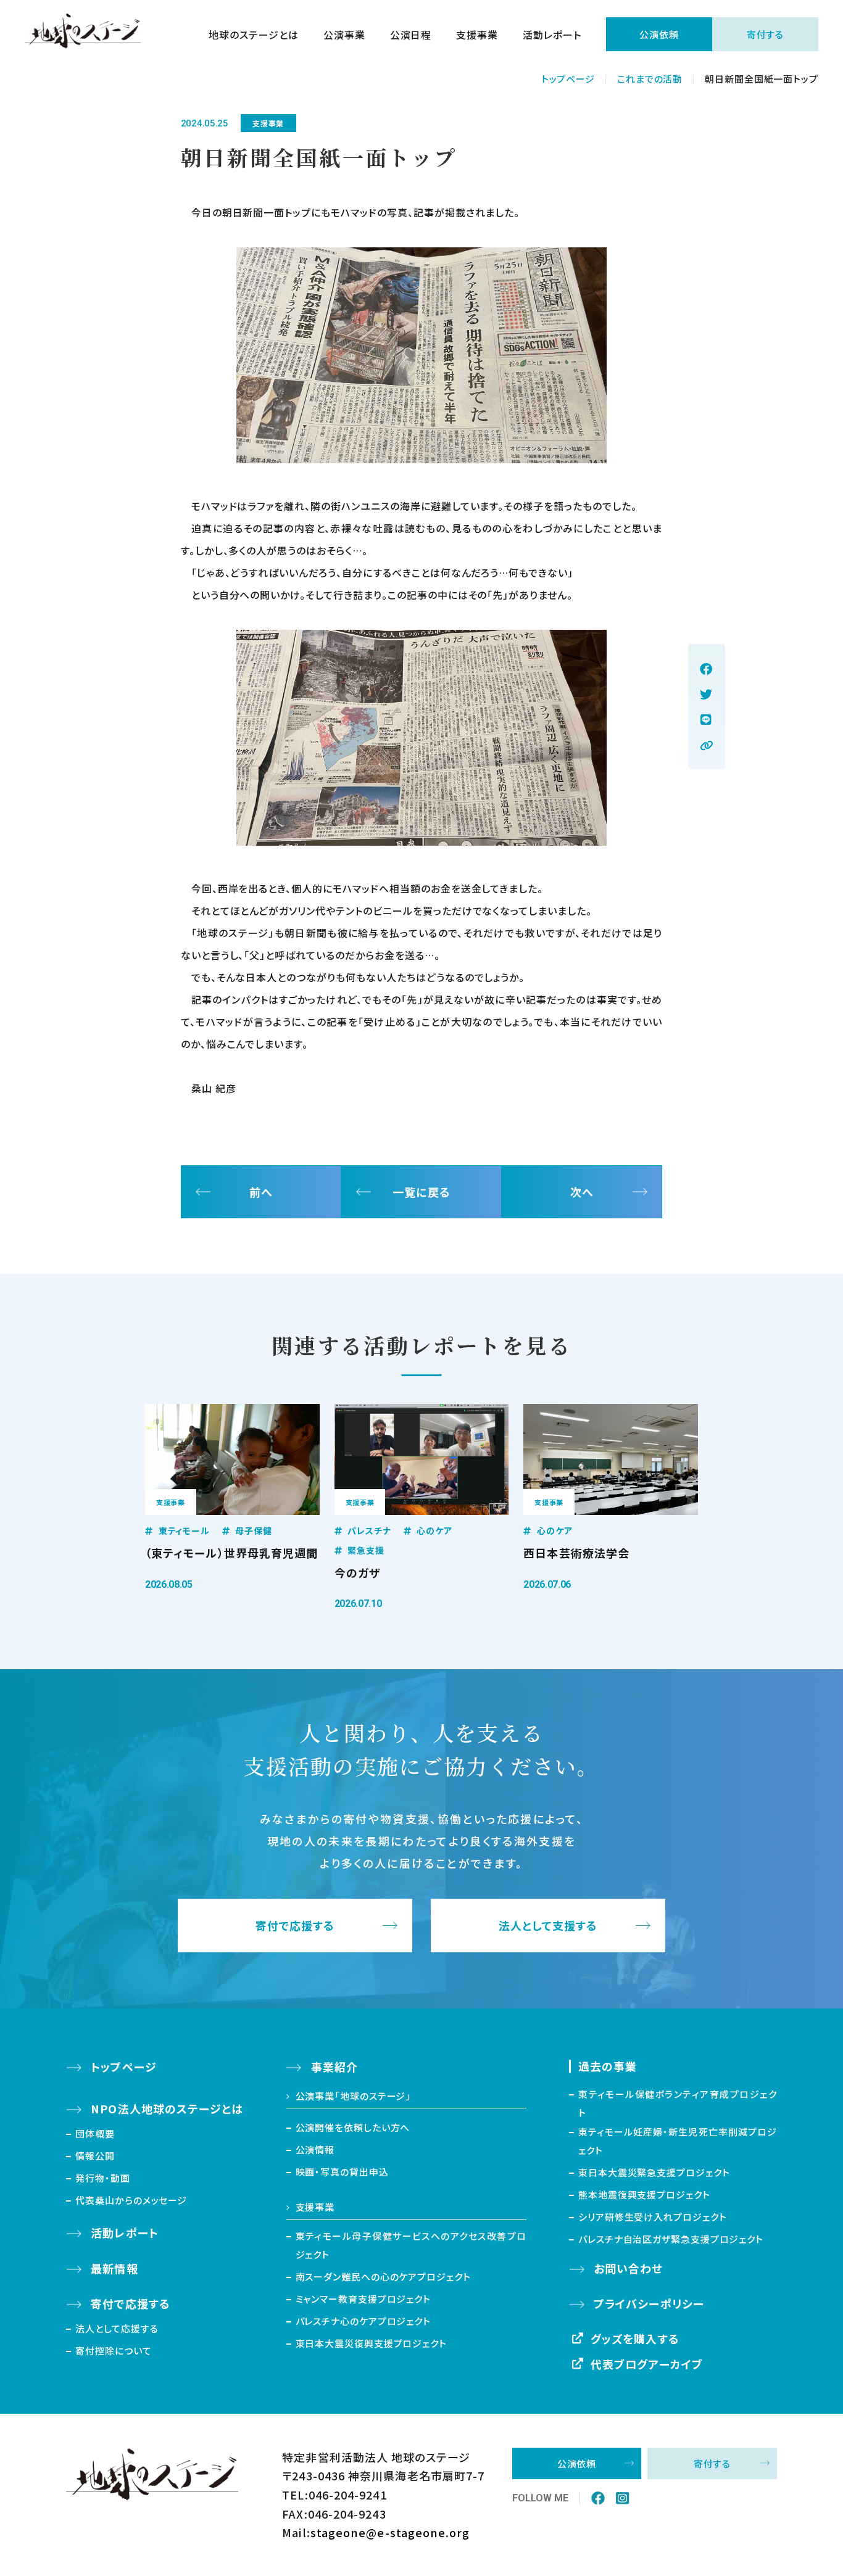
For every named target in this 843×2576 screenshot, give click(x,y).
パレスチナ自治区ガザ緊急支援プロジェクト (671, 2239)
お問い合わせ (628, 2268)
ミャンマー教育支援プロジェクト (363, 2299)
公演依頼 (659, 34)
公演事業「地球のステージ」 (354, 2096)
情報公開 (95, 2156)
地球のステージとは (254, 35)
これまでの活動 (650, 79)
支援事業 (477, 35)
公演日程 (411, 35)
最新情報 (114, 2268)
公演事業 (344, 35)
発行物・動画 (102, 2178)
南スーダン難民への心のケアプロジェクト (383, 2277)
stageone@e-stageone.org (390, 2532)
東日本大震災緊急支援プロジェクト (654, 2172)
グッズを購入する (635, 2339)
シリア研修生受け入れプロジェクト (652, 2217)
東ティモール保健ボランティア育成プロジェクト (678, 2103)
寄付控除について (113, 2351)
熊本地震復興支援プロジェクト (644, 2194)
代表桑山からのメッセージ (131, 2200)
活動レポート (552, 35)
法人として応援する (117, 2328)
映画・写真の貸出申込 (342, 2172)
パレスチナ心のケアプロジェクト (363, 2321)
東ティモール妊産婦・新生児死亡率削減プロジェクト (678, 2141)
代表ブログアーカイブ (647, 2364)
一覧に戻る (421, 1192)
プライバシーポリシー (649, 2303)
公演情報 (315, 2149)
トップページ (568, 79)
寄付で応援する (295, 1926)
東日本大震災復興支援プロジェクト (371, 2343)
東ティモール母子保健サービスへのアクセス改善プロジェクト (411, 2245)
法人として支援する (548, 1926)
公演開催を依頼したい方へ (353, 2127)
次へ (582, 1192)
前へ (261, 1192)
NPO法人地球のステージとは (167, 2108)
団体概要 (95, 2133)
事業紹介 (334, 2066)
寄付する (766, 34)
